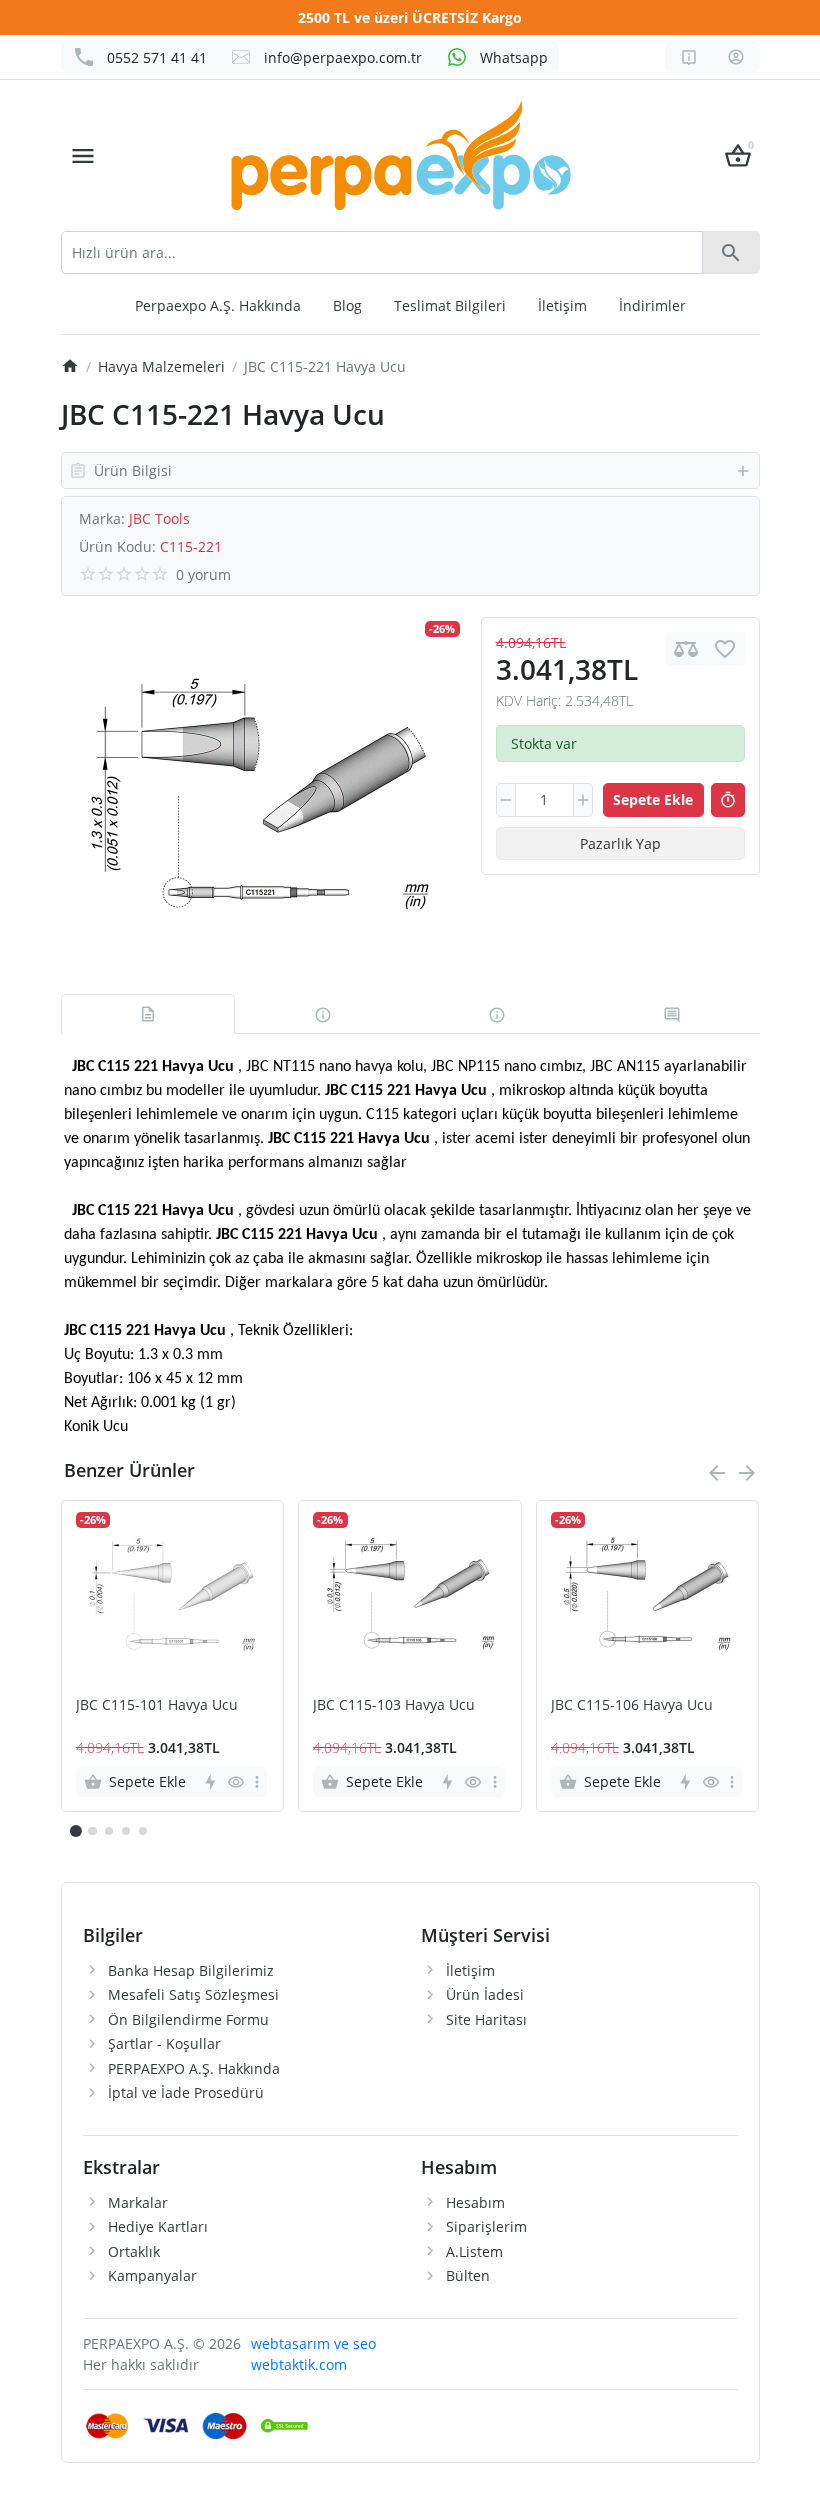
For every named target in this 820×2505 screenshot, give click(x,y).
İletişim (562, 305)
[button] (92, 1831)
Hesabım (475, 2202)
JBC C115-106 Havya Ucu (632, 1705)
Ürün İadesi (485, 1994)
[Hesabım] (736, 57)
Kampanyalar (152, 2275)
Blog (347, 305)
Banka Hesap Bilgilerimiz (191, 1970)
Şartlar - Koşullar (164, 2043)
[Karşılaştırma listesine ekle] (686, 648)
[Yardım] (689, 57)
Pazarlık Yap (620, 843)
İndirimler (652, 305)
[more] (257, 1782)
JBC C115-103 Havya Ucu (394, 1705)
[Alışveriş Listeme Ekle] (725, 648)
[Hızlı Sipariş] (728, 800)
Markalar (138, 2202)
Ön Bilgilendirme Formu (188, 2019)
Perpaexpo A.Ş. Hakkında (218, 305)
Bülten (468, 2275)
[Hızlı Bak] (235, 1782)
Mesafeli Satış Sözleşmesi (193, 1994)
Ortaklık (134, 2251)
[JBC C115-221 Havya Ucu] (260, 795)
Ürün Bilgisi (133, 470)
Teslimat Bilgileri (450, 305)
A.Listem (474, 2251)
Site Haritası (486, 2019)
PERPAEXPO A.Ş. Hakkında (194, 2068)
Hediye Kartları (158, 2226)
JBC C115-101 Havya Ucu (157, 1705)
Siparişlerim (486, 2226)
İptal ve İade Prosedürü (186, 2092)
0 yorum (203, 574)
